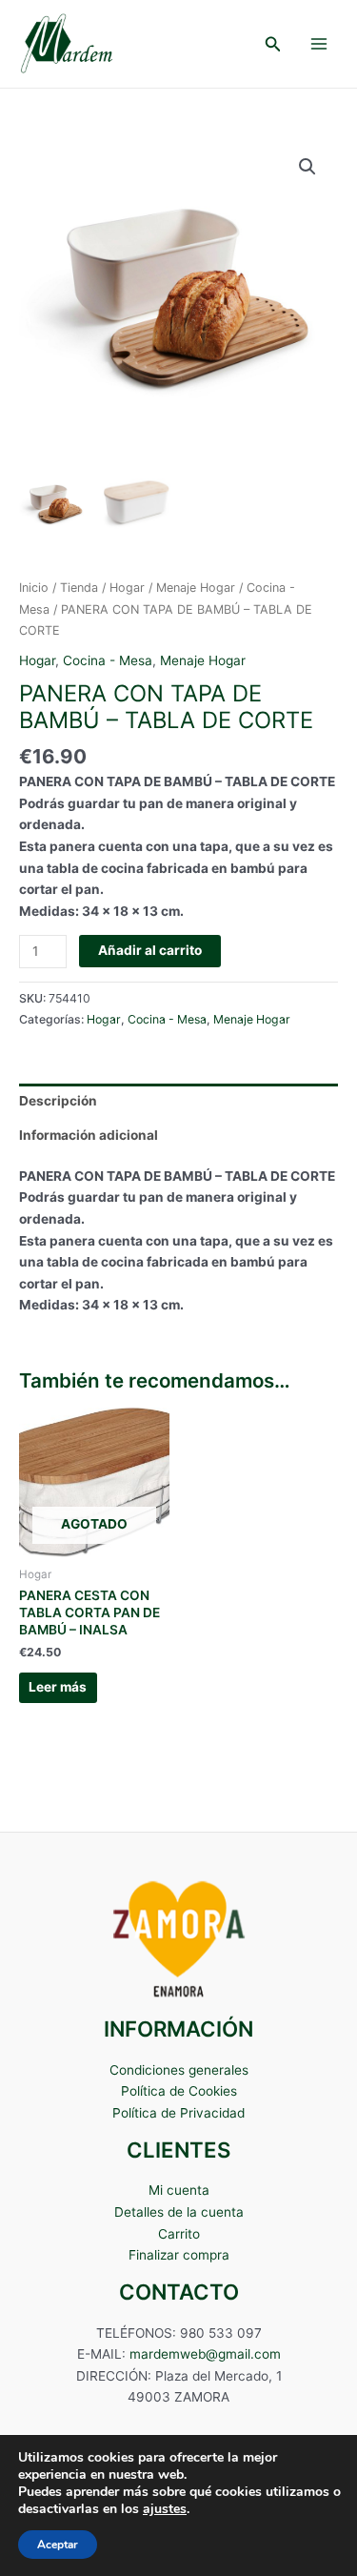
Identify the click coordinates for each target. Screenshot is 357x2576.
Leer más (58, 1687)
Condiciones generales (179, 2070)
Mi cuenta (179, 2190)
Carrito (179, 2234)
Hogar (127, 588)
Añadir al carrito (150, 950)
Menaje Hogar (196, 588)
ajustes (165, 2509)
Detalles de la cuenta (179, 2212)
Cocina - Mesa (108, 660)
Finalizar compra (179, 2255)
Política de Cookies (179, 2091)
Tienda (79, 588)
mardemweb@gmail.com (205, 2354)
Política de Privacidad (178, 2113)
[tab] (178, 1101)
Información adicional (89, 1135)
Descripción (58, 1101)
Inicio (34, 588)
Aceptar (58, 2545)
